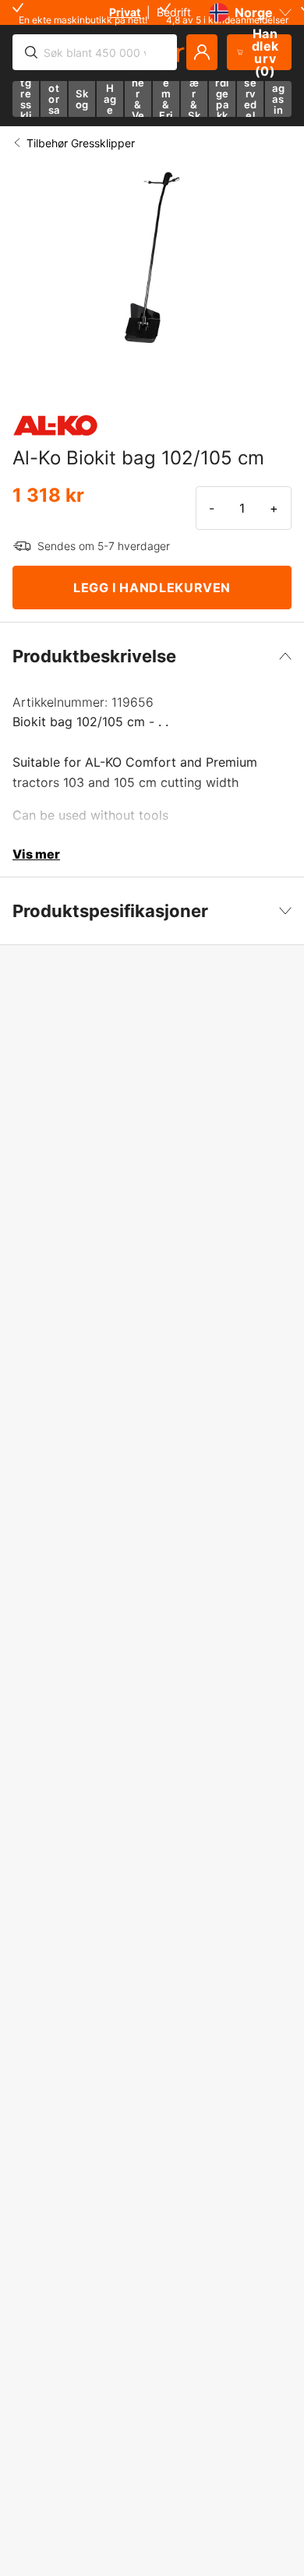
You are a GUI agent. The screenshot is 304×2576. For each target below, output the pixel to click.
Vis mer (36, 854)
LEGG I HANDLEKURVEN (152, 588)
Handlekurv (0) (266, 52)
